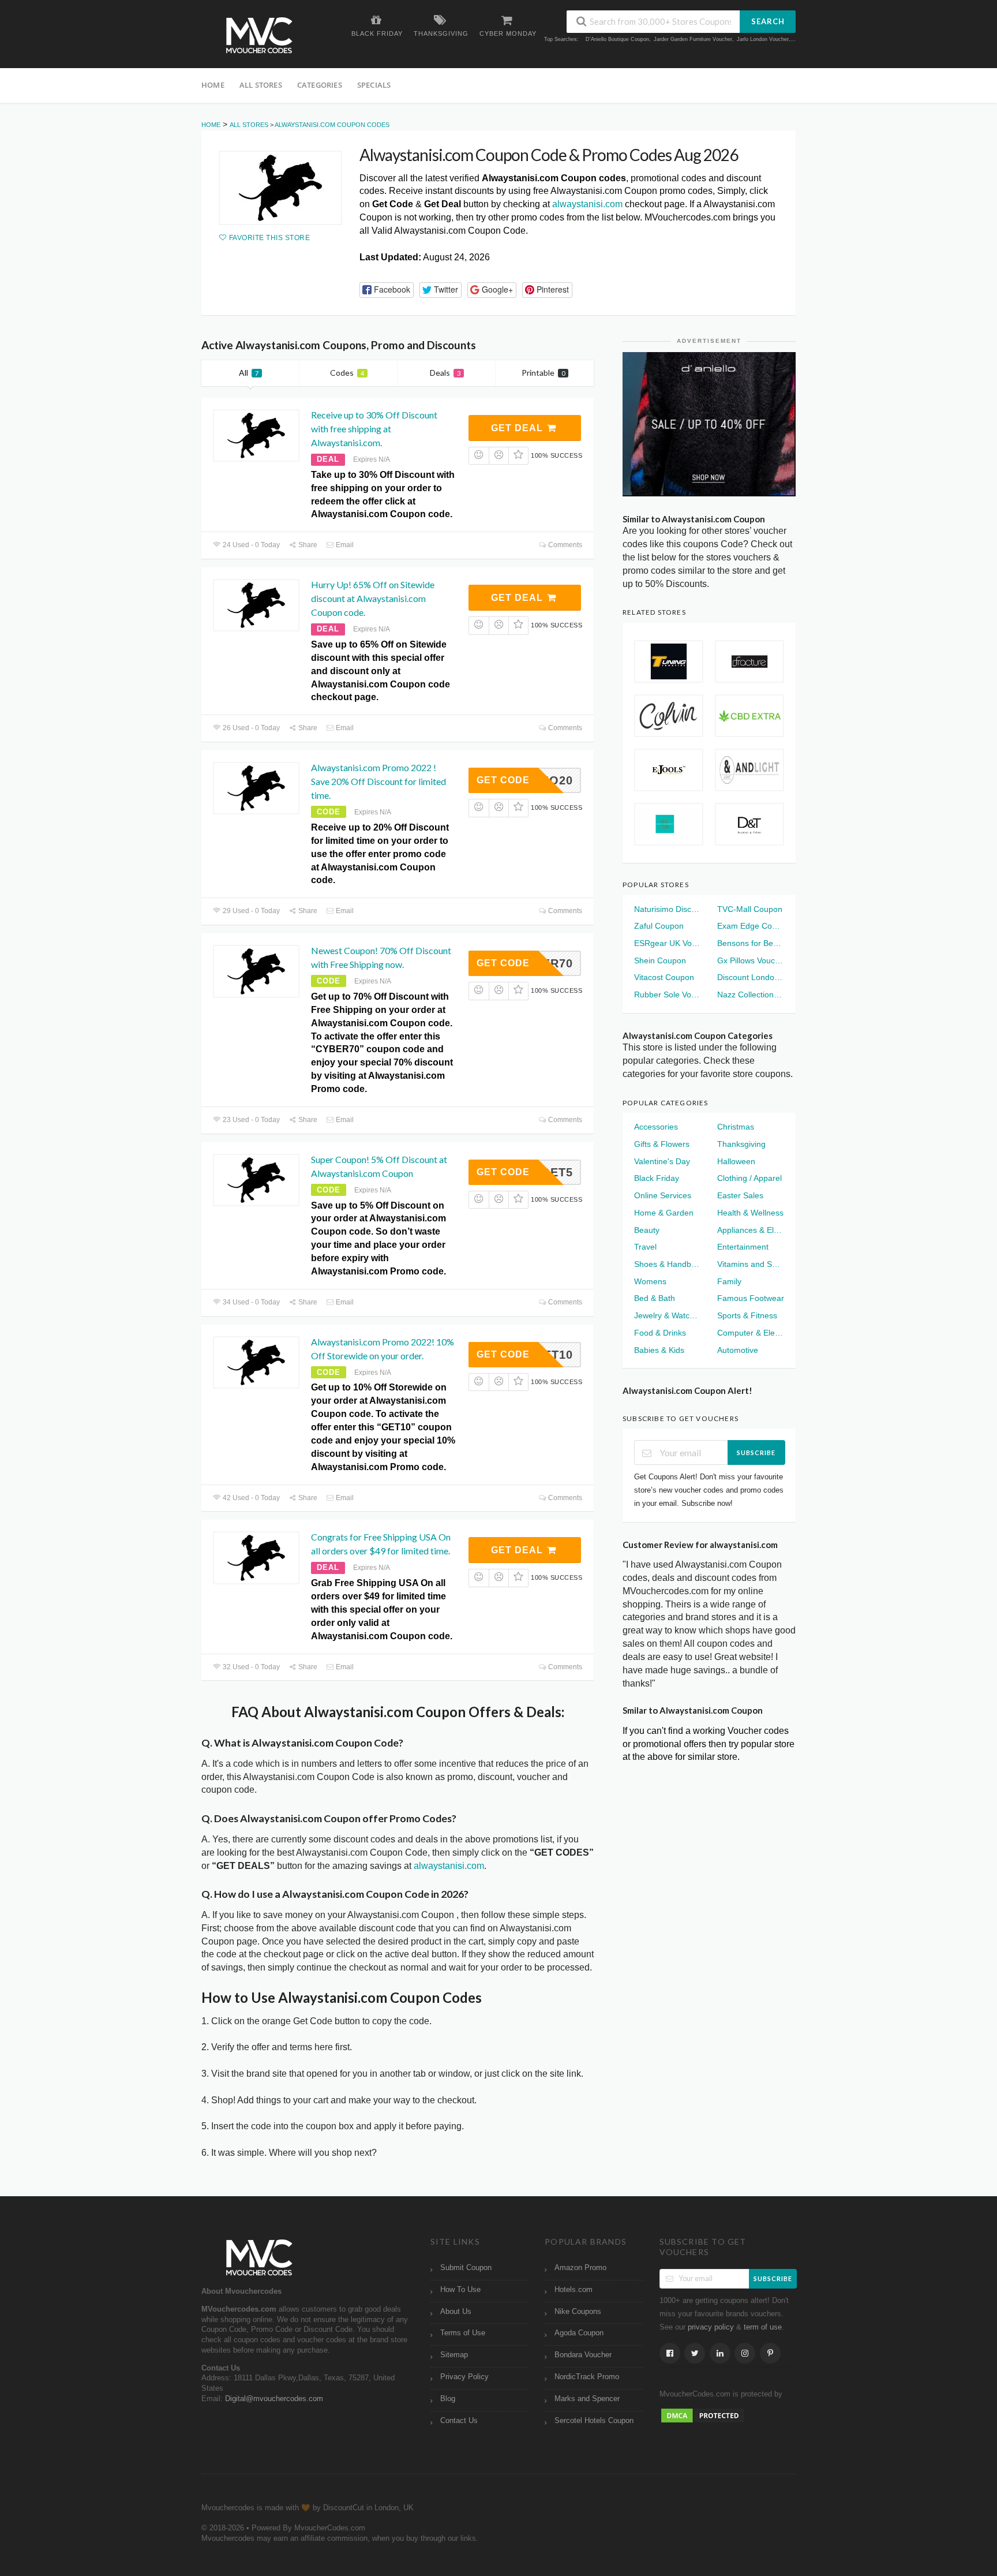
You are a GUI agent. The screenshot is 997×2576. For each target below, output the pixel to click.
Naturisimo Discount (668, 909)
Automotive (738, 1350)
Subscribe (756, 1452)
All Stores (261, 85)
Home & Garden (664, 1213)
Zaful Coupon (659, 926)
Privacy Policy (464, 2377)
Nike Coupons (578, 2312)
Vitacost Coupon (664, 977)
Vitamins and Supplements (751, 1264)
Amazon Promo (580, 2268)
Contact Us (459, 2421)
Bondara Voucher (583, 2355)
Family (729, 1281)
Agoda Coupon (579, 2333)
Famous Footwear (751, 1298)
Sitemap (454, 2355)
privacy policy (711, 2327)
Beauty (647, 1230)
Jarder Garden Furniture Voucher (693, 39)
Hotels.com (574, 2290)
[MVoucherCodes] (259, 35)
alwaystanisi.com (587, 204)
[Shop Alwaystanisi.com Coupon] (280, 188)
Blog (448, 2399)
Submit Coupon (466, 2268)
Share (307, 545)
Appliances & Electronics (751, 1230)
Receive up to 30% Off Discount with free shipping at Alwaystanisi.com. (374, 429)
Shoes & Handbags (668, 1264)
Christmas (736, 1127)
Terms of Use (463, 2333)
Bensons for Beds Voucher (751, 943)
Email (344, 545)
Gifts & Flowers (662, 1144)
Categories (320, 85)
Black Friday (657, 1178)
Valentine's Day (662, 1161)
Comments (564, 545)
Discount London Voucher (751, 977)
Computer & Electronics (751, 1333)
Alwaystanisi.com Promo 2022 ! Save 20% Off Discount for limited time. (378, 781)
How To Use (460, 2290)
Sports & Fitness (747, 1315)
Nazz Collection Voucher (751, 994)
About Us (456, 2312)
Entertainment (743, 1247)
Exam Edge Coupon (751, 926)
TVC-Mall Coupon (750, 909)
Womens (650, 1281)
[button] (387, 290)
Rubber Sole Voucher (668, 994)
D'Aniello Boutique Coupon (617, 39)
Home (213, 85)
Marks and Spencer (587, 2399)
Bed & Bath (655, 1298)
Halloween (736, 1161)
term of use (763, 2327)
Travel (645, 1247)
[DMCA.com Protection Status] (703, 2415)
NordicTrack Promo (587, 2377)
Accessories (656, 1127)
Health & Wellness (750, 1213)
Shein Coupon (660, 960)
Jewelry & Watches (668, 1315)
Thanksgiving (741, 1144)
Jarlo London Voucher (763, 39)
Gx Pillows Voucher (751, 960)
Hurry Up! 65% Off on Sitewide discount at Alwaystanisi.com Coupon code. (373, 598)
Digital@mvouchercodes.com (274, 2399)
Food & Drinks (660, 1333)
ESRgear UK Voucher (668, 943)
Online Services (663, 1195)
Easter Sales (740, 1195)
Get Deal (518, 428)
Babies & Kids (659, 1350)
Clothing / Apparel (749, 1178)
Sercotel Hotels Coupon (594, 2421)
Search (768, 21)
